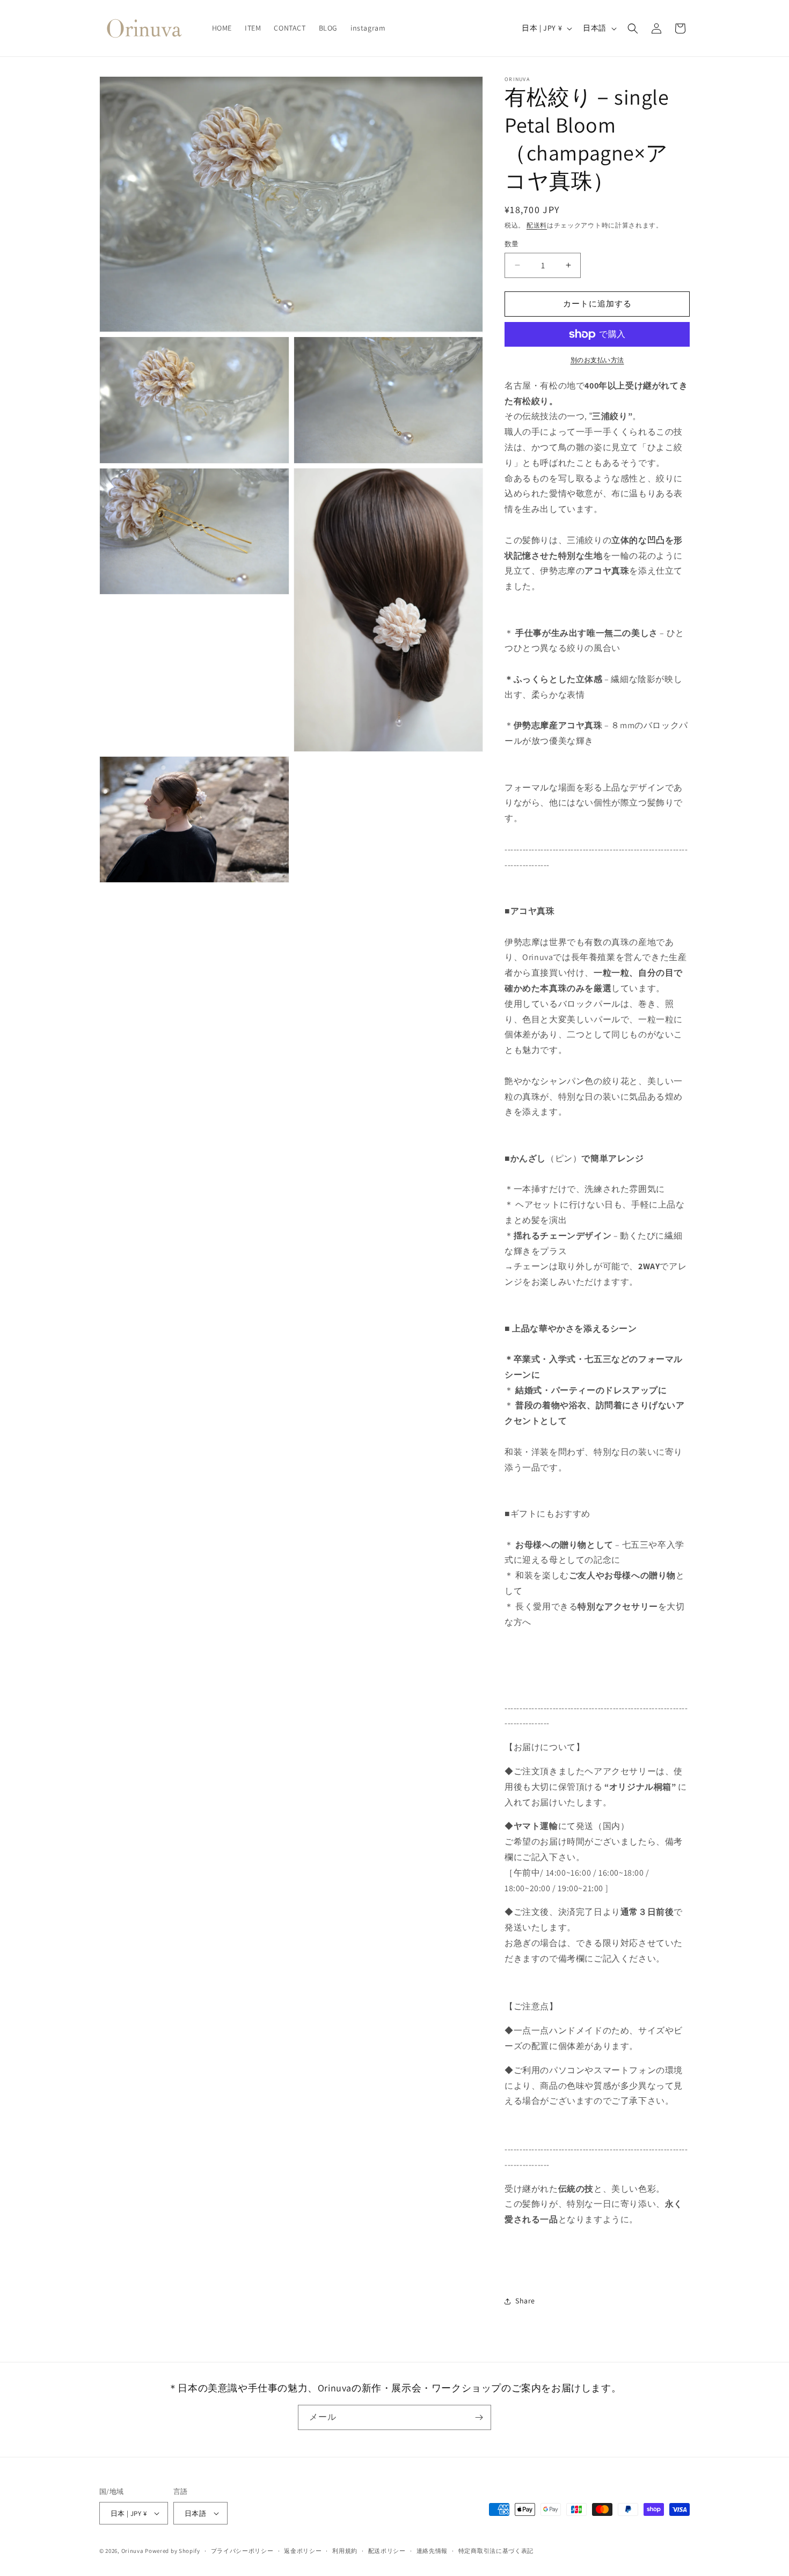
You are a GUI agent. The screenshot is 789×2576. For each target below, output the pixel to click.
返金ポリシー (303, 2551)
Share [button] (525, 2301)
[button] (633, 28)
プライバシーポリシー (242, 2551)
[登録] (479, 2417)
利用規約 (345, 2551)
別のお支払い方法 (597, 360)
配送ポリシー (387, 2551)
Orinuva (133, 2551)
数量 (512, 244)
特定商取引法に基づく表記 (496, 2551)
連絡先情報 (432, 2551)
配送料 (537, 225)
